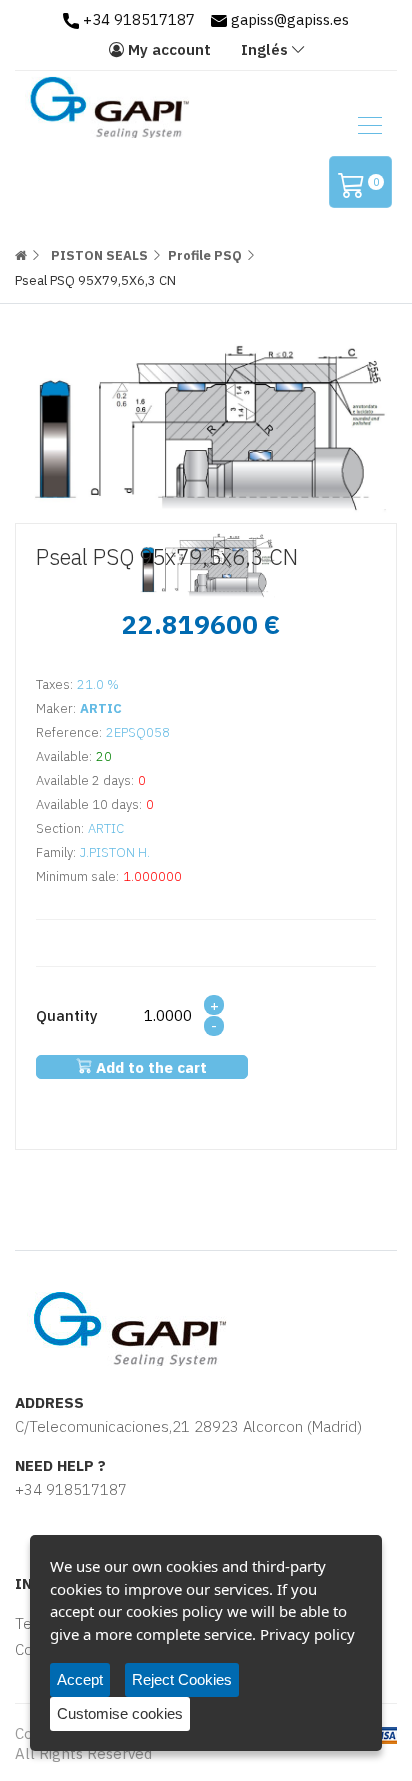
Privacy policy (307, 1634)
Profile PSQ (205, 255)
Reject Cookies (182, 1679)
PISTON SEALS (99, 255)
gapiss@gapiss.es (288, 19)
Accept (80, 1679)
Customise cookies (120, 1713)
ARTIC (101, 708)
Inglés (264, 49)
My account (167, 49)
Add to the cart (149, 1067)
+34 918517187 (137, 19)
